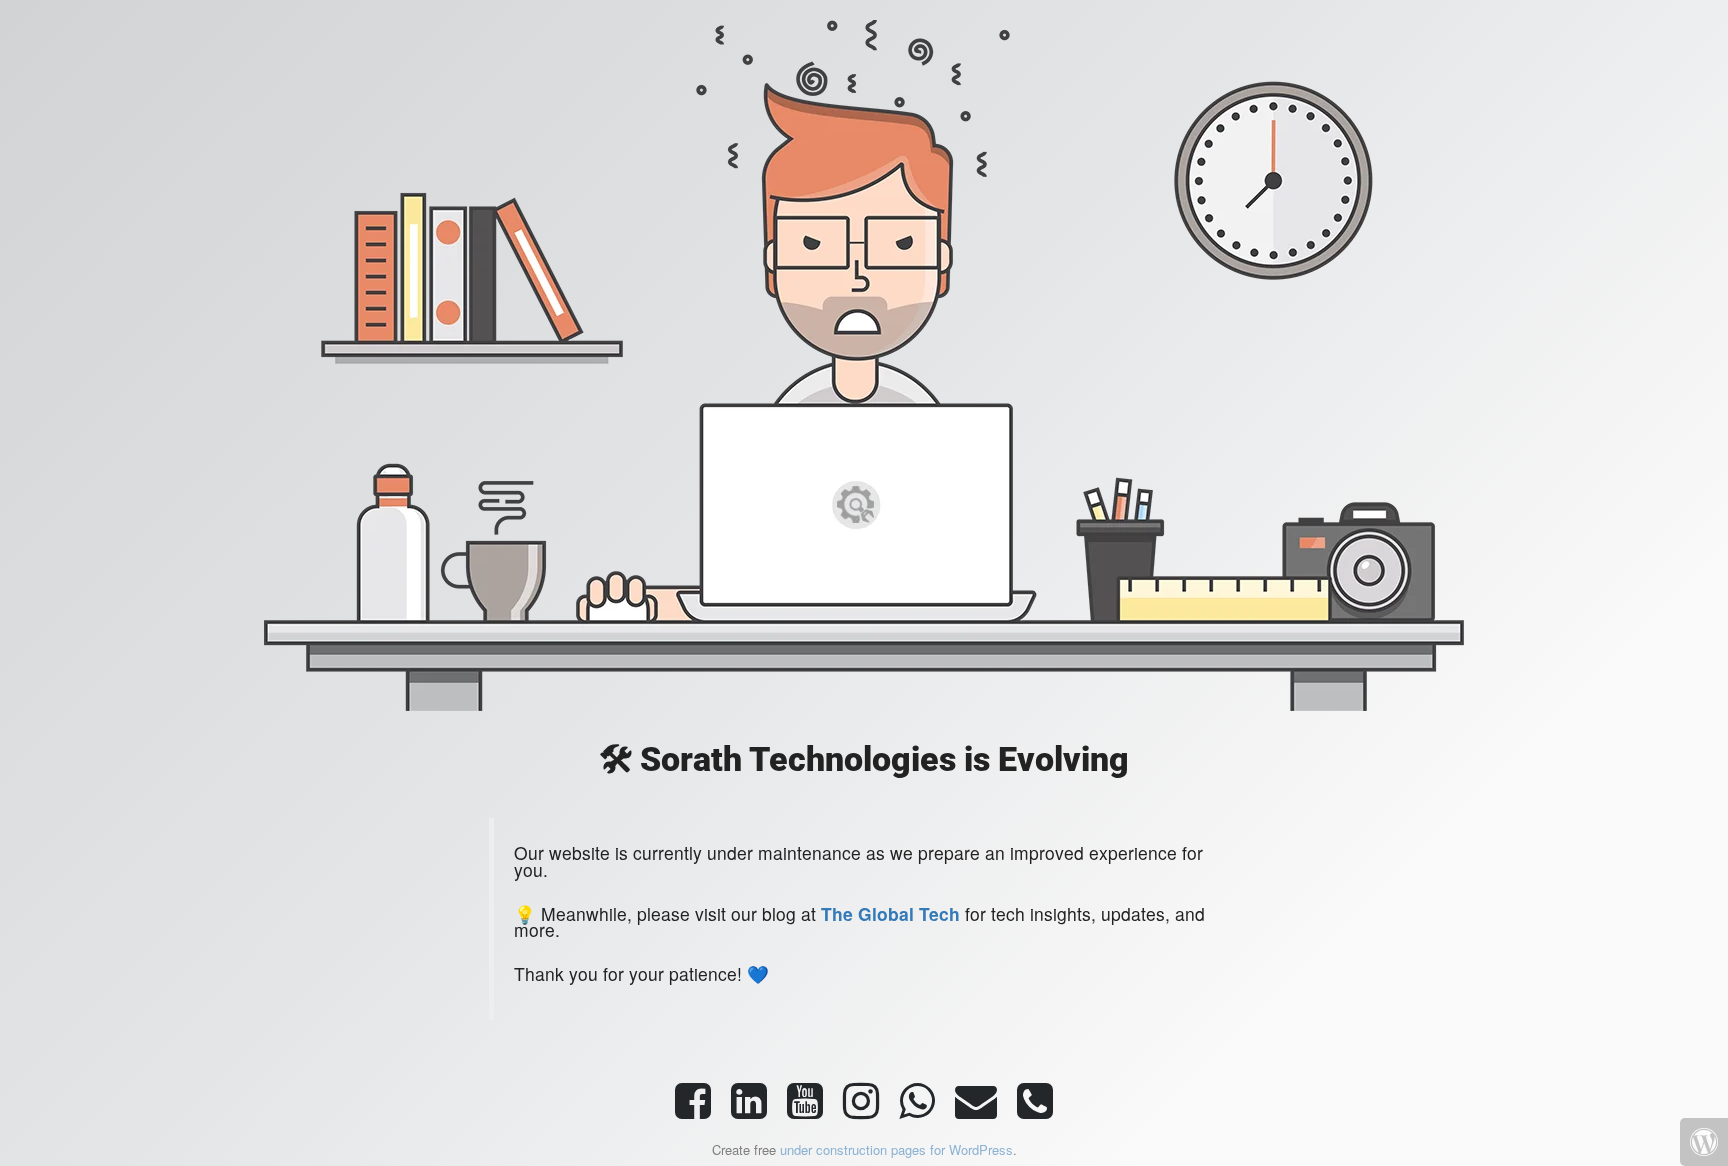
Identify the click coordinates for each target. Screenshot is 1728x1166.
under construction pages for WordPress (896, 1149)
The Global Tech (890, 913)
